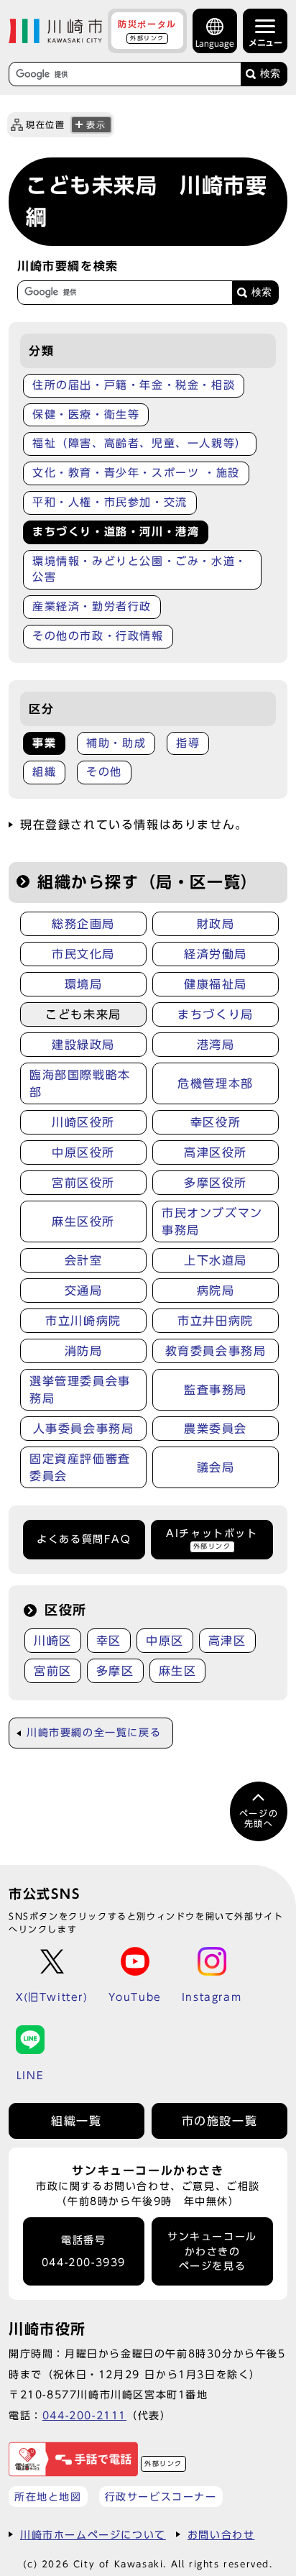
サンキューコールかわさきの (212, 2251)
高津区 (227, 1641)
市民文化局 (83, 954)
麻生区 (178, 1671)
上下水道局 (216, 1260)
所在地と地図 (48, 2497)
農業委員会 (216, 1429)
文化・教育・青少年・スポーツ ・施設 (136, 473)
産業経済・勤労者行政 (92, 606)
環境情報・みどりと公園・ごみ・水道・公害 (140, 569)
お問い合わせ (221, 2535)
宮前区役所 (83, 1183)
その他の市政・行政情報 (98, 636)
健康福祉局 (216, 984)
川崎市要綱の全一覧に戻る (94, 1733)
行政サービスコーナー (161, 2497)
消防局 (84, 1351)
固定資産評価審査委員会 (80, 1467)
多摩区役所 (216, 1183)
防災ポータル (147, 30)
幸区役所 (216, 1122)
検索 (270, 74)
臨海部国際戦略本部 (80, 1083)
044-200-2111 (84, 2415)
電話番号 (84, 2251)
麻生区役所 (83, 1221)
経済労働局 (216, 954)
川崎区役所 (83, 1122)
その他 (104, 772)
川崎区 (53, 1641)
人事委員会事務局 (84, 1429)
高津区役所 (216, 1152)
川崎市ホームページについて (93, 2535)
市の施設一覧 (220, 2121)
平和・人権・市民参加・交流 (110, 502)
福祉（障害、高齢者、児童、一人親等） (140, 443)
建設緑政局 (83, 1045)
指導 (188, 743)
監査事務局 (216, 1390)
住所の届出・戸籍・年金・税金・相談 (134, 385)
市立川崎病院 (83, 1321)
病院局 (216, 1291)
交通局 (84, 1291)
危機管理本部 (216, 1083)
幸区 (109, 1641)
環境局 (84, 984)
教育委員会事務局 (216, 1351)
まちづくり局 (216, 1014)
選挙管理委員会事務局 (80, 1390)
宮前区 (53, 1671)
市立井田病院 (216, 1321)
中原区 (165, 1641)
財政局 (216, 924)
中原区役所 (83, 1152)
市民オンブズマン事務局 (212, 1221)
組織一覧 (76, 2121)
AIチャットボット (212, 1539)
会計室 (84, 1260)
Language (215, 43)
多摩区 (115, 1671)
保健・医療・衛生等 (86, 414)
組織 (44, 772)
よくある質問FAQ (84, 1539)
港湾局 (216, 1045)
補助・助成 (116, 743)
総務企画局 (83, 924)
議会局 (216, 1467)
